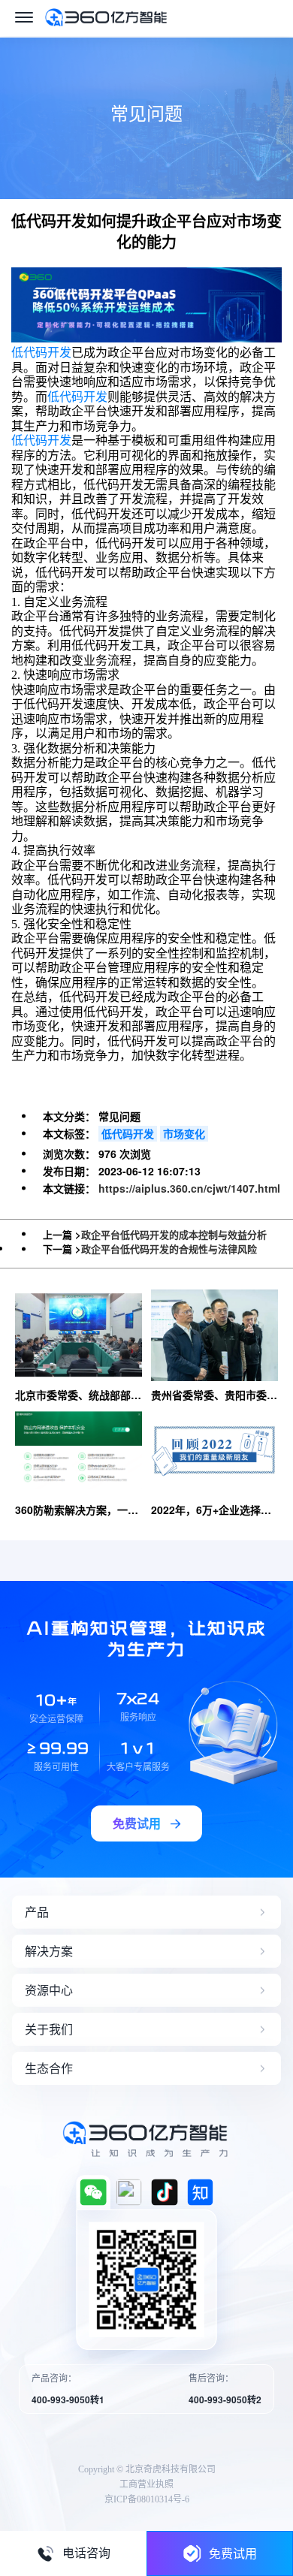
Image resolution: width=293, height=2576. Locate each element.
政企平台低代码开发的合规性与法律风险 (169, 1249)
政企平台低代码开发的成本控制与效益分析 (174, 1234)
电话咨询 (86, 2553)
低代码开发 (41, 353)
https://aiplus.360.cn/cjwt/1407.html (189, 1188)
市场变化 (184, 1133)
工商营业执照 (146, 2484)
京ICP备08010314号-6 (147, 2499)
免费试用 (233, 2553)
